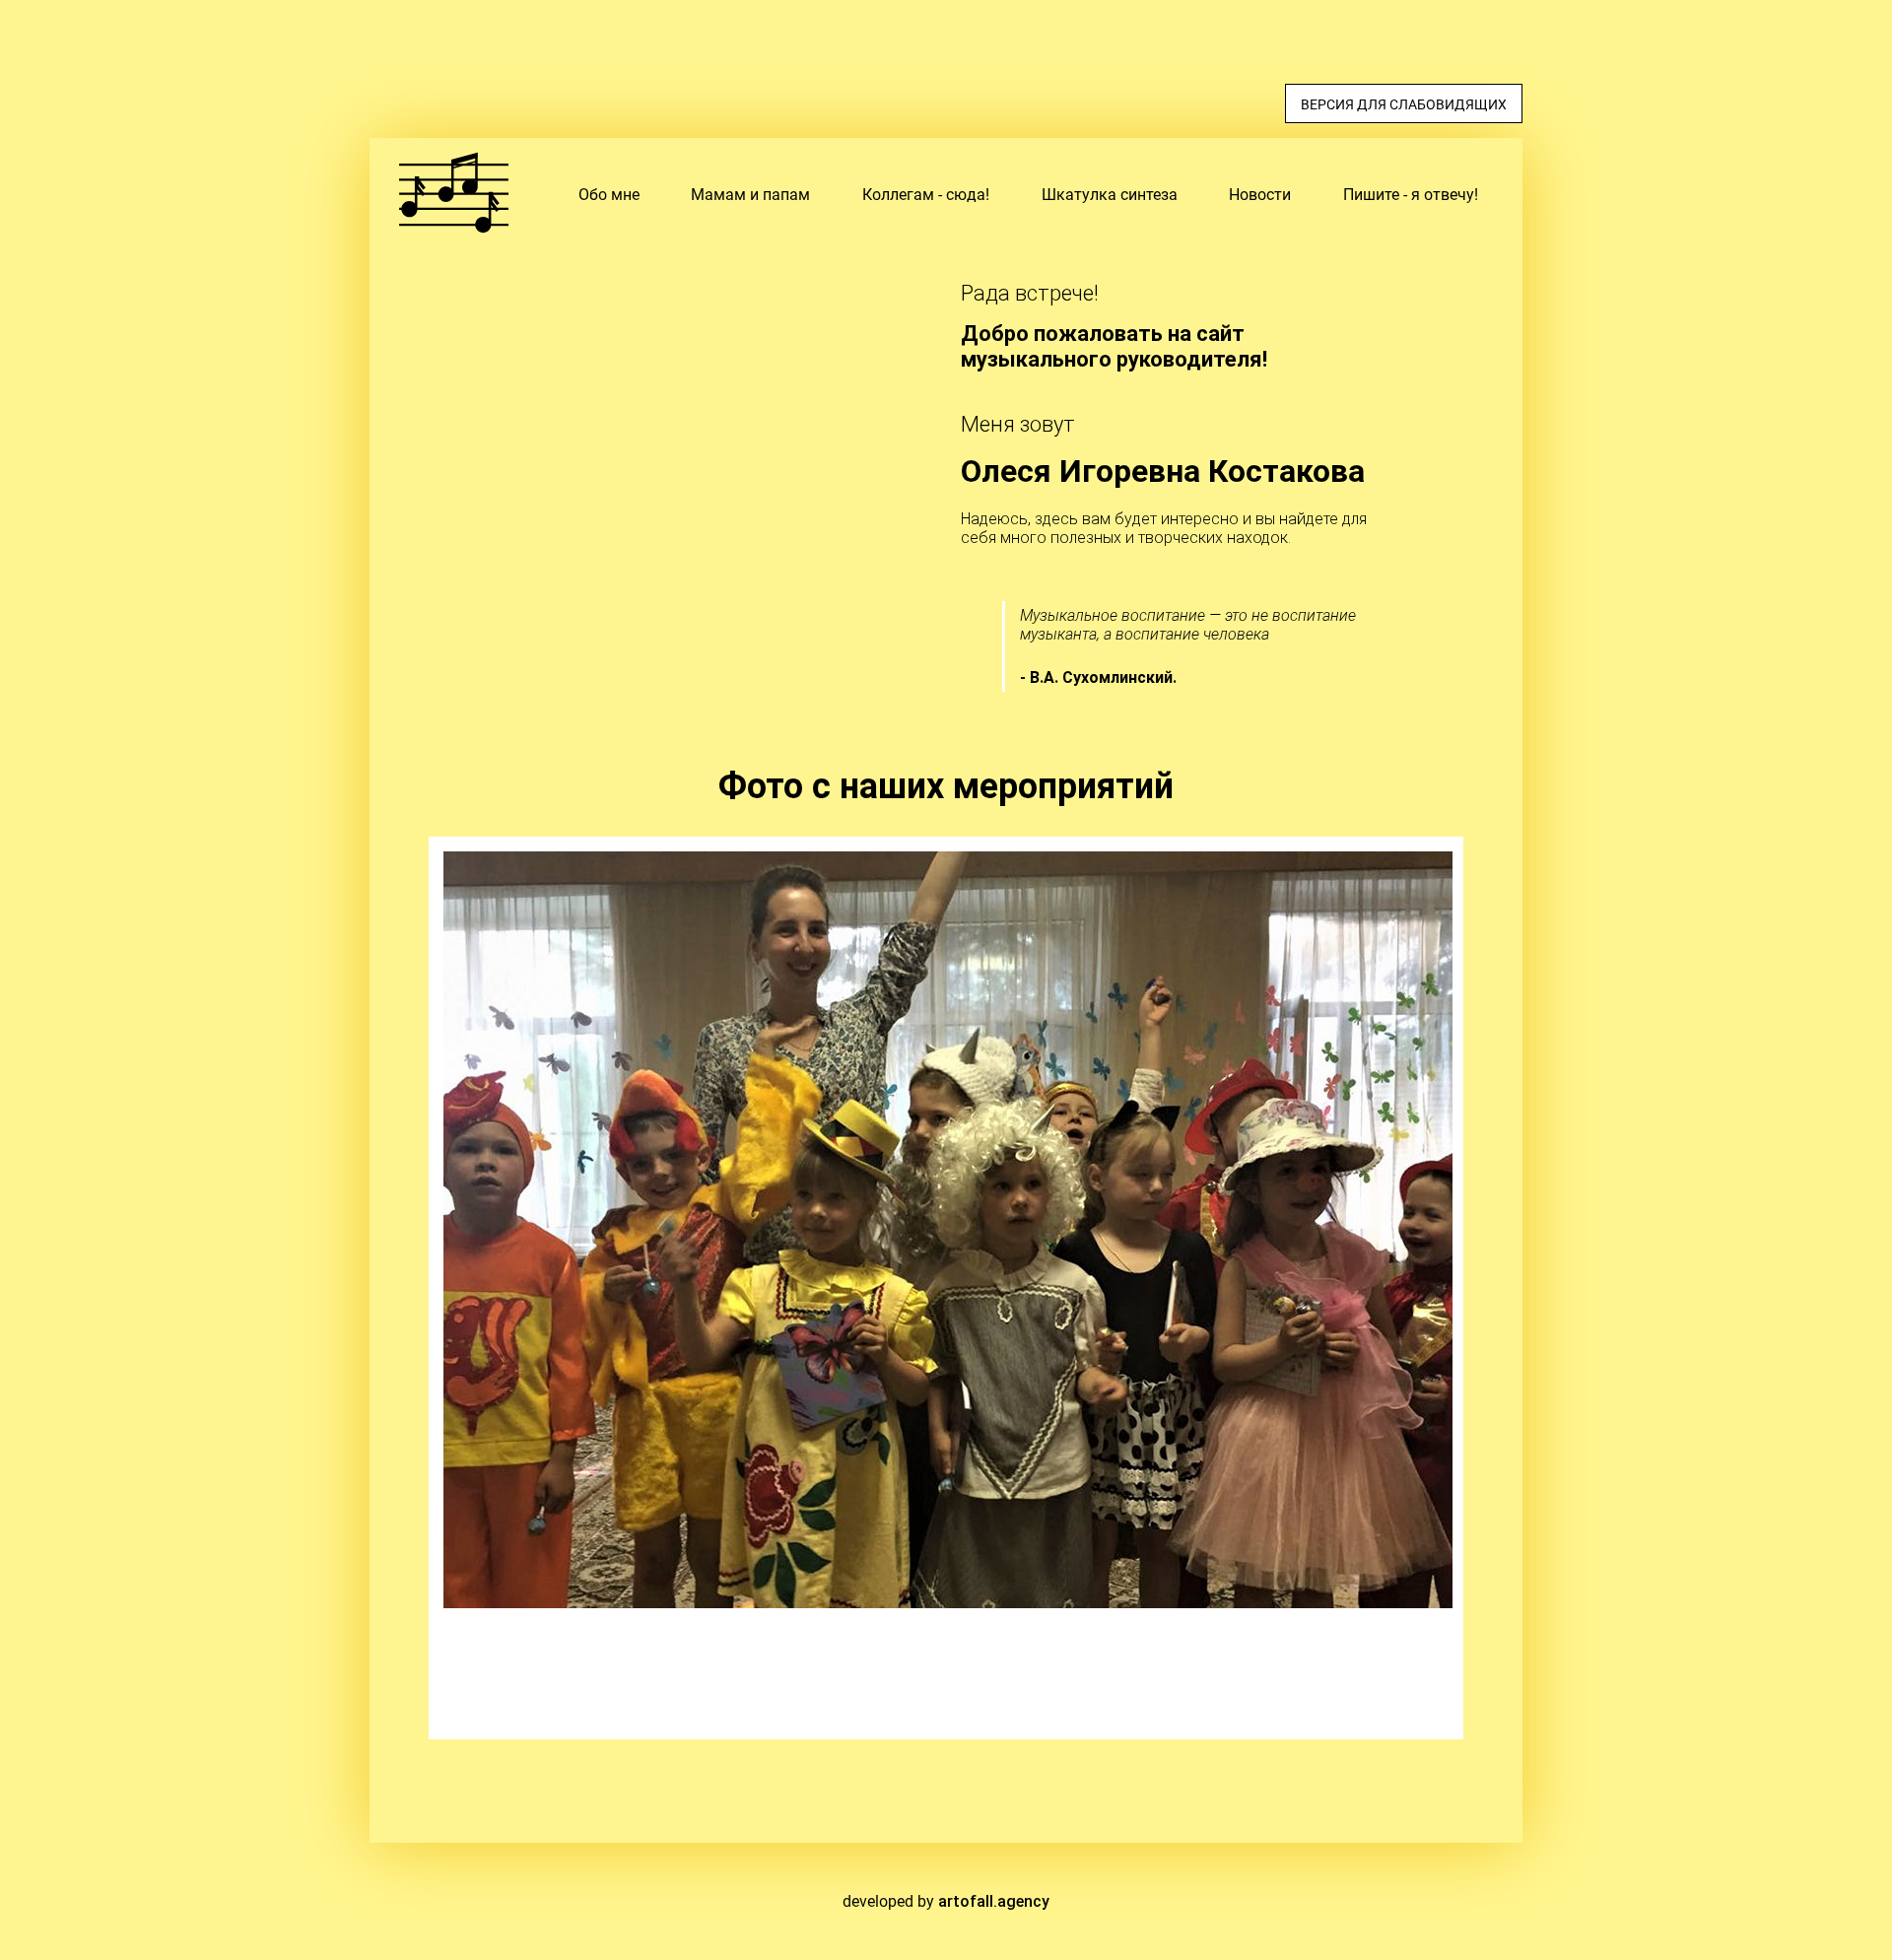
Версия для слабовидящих (1404, 104)
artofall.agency (994, 1901)
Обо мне (609, 195)
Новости (1260, 195)
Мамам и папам (750, 195)
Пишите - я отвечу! (1411, 195)
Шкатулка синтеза (1110, 195)
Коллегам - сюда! (926, 195)
